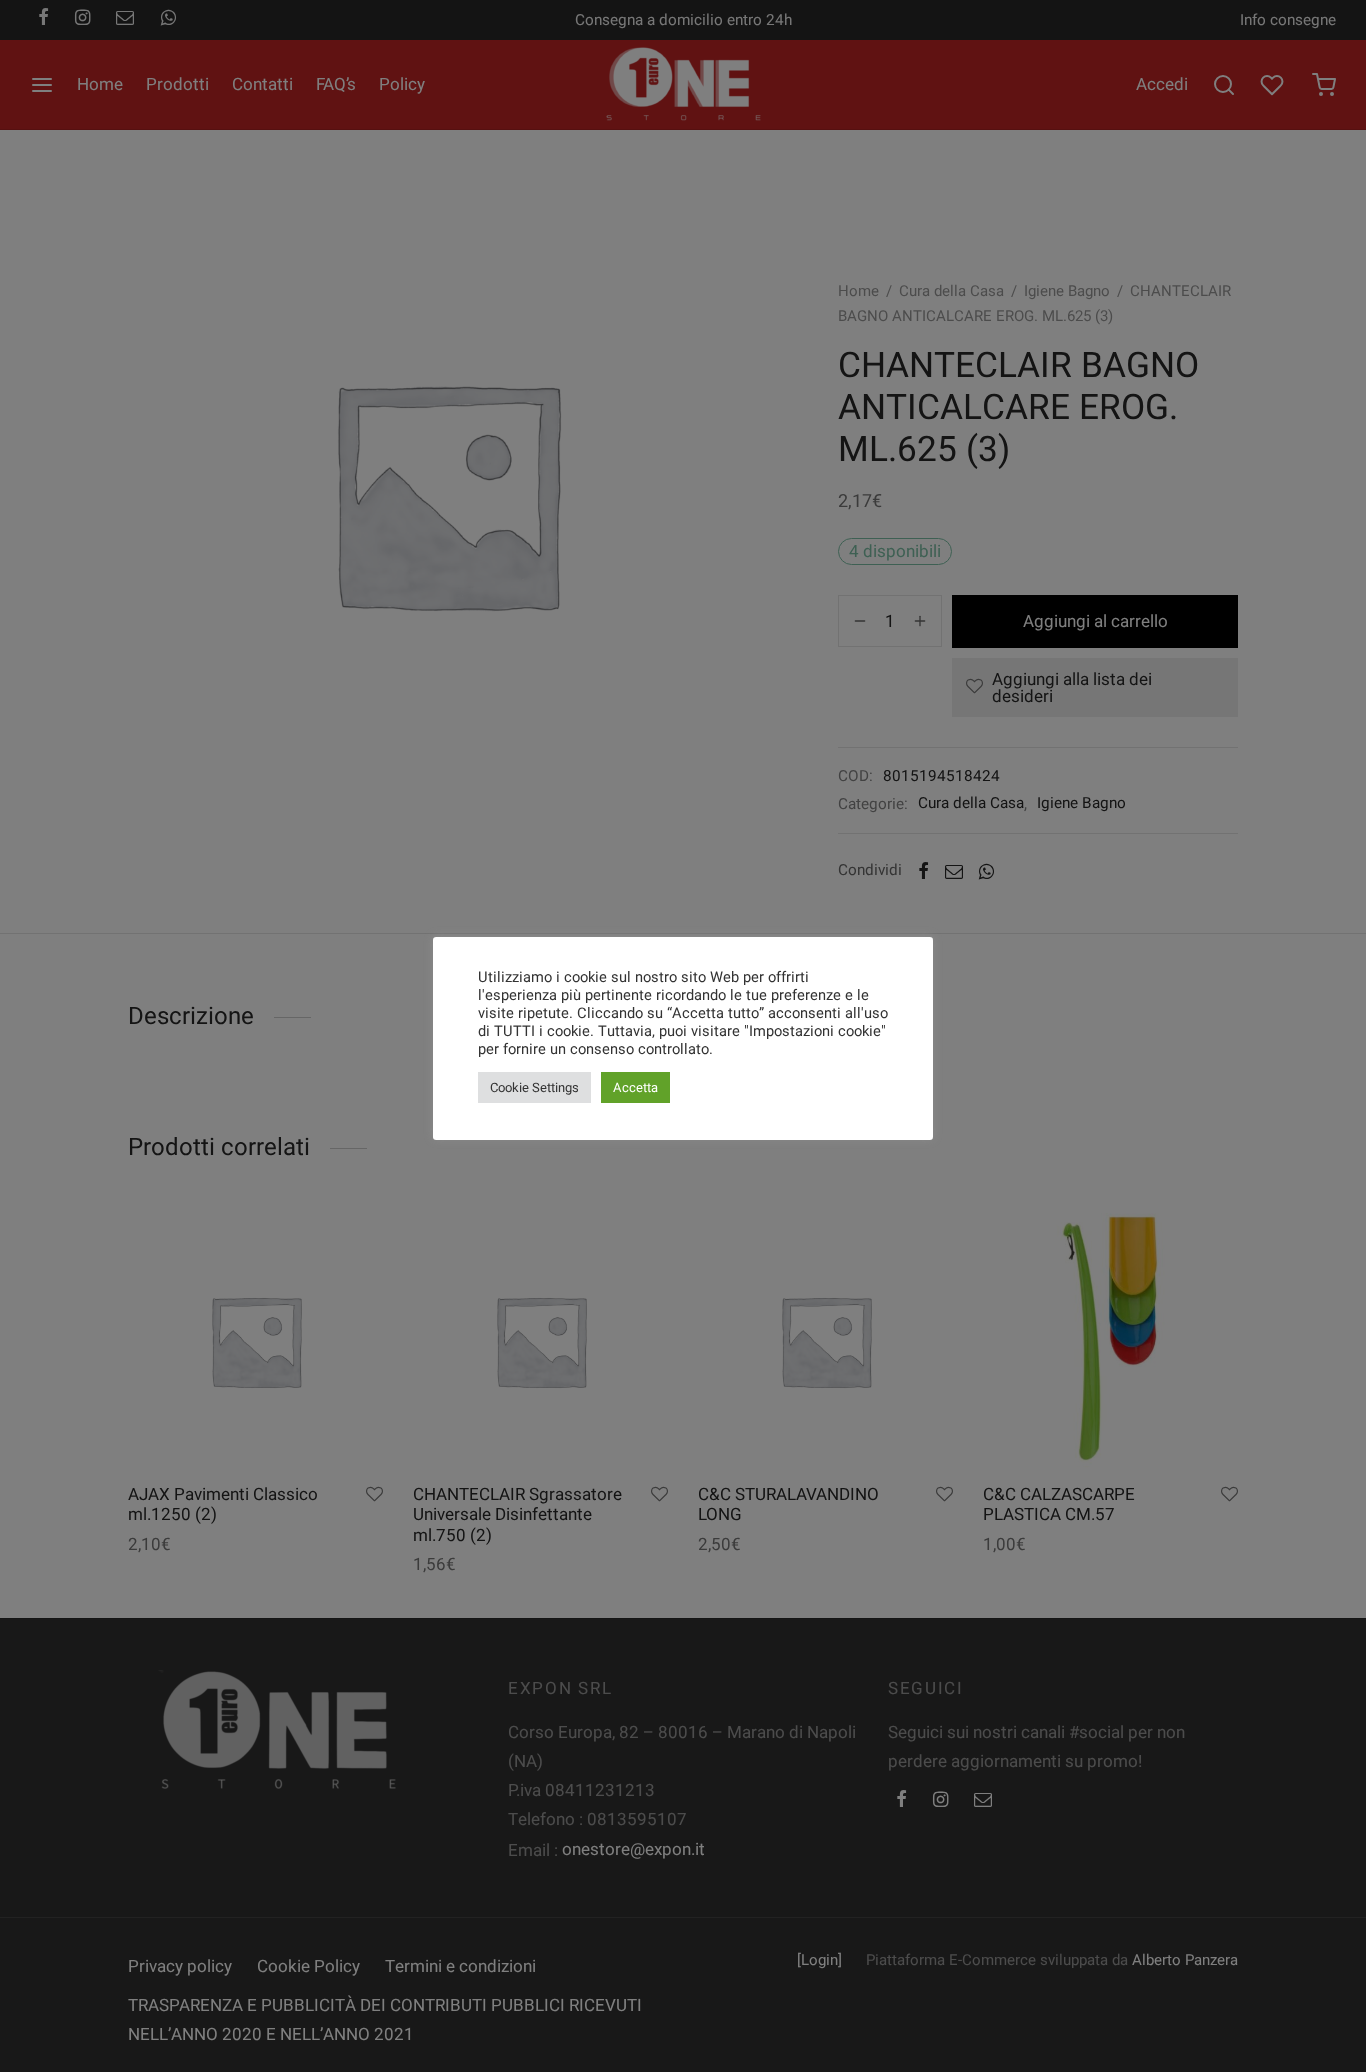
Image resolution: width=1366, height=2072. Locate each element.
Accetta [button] (635, 1087)
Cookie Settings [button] (534, 1087)
